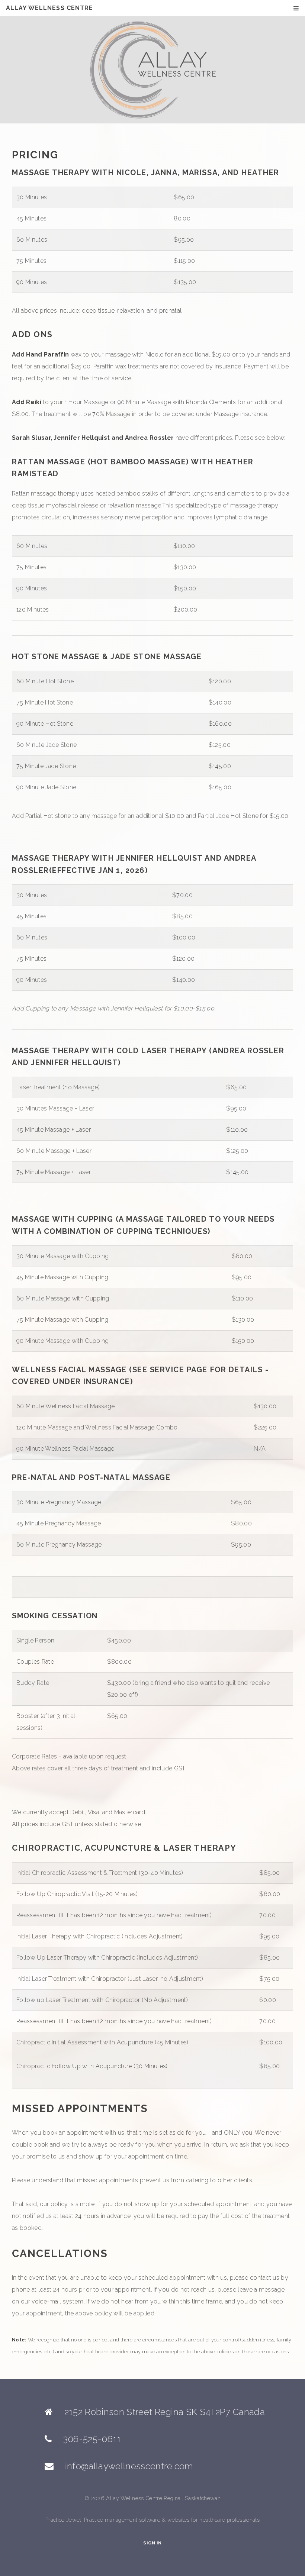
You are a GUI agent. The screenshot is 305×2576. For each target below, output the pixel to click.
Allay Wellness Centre (50, 8)
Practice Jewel (63, 2520)
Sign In (152, 2543)
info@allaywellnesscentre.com (129, 2466)
